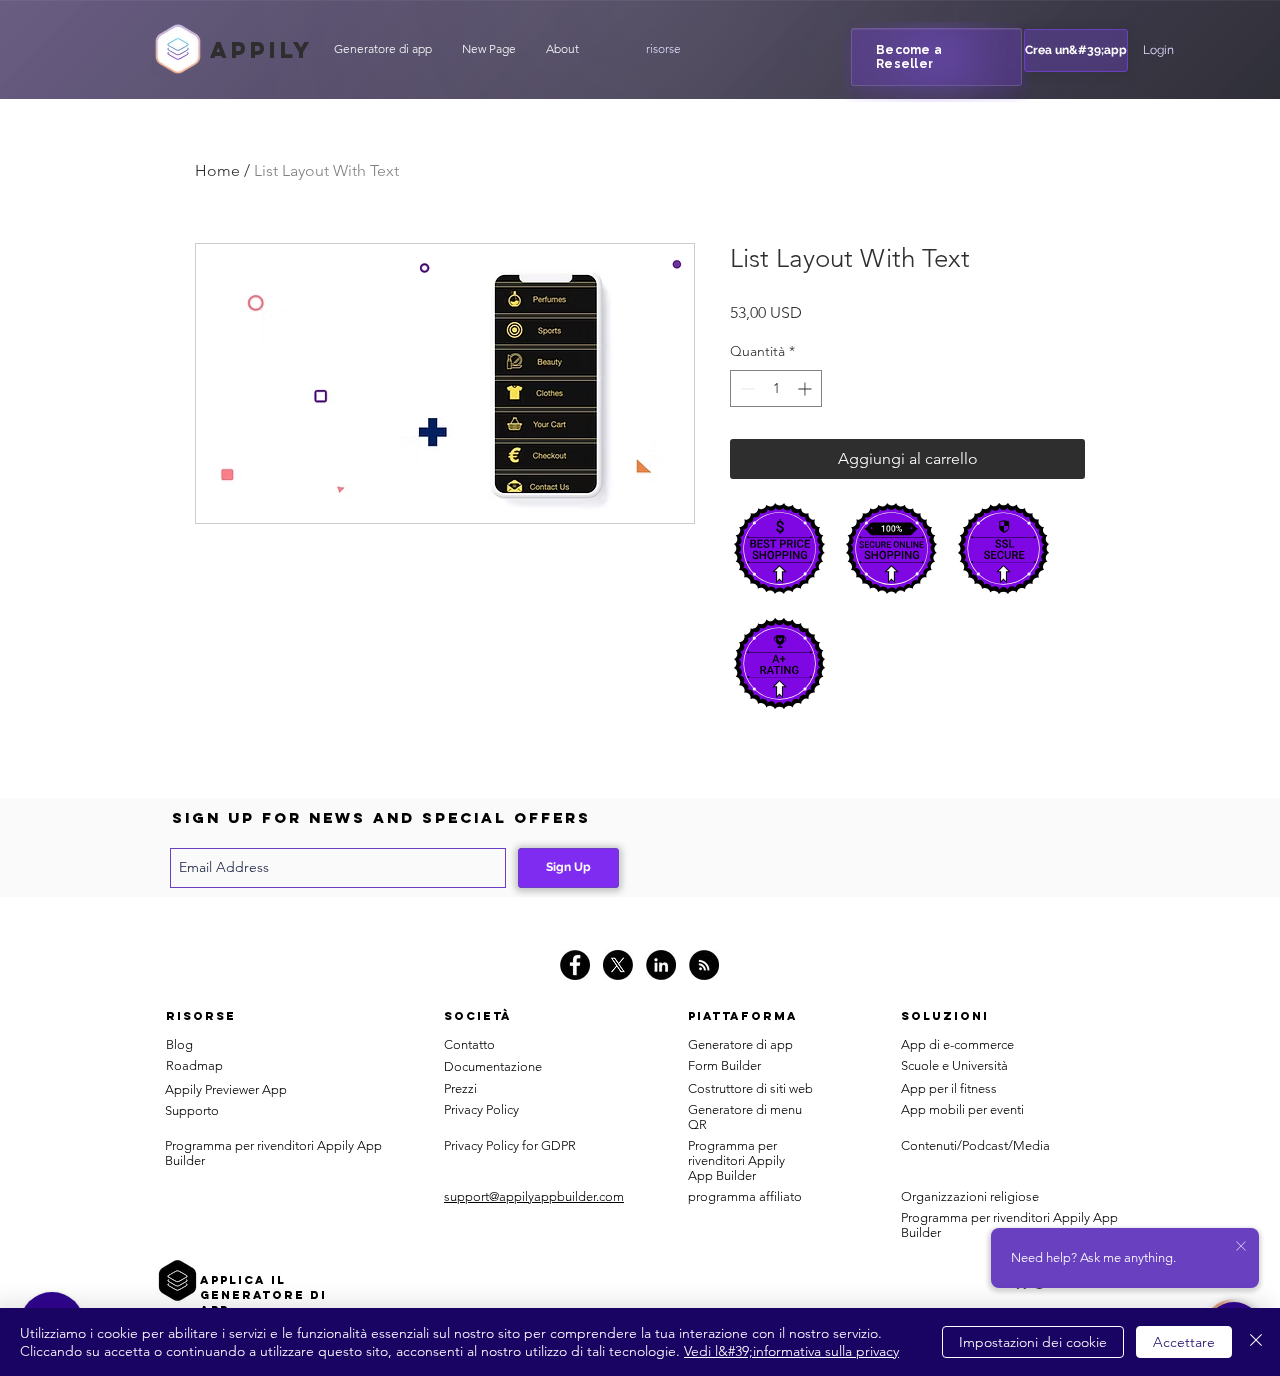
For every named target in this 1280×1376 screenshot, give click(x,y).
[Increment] (806, 388)
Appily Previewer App (226, 1089)
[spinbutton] (776, 388)
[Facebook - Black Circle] (575, 965)
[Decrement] (745, 388)
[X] (618, 965)
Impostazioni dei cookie (1033, 1342)
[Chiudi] (1256, 1342)
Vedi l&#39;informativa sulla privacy (791, 1351)
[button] (663, 49)
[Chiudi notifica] (1241, 1247)
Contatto (469, 1044)
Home (217, 170)
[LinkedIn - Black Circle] (661, 965)
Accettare (1184, 1342)
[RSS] (704, 965)
